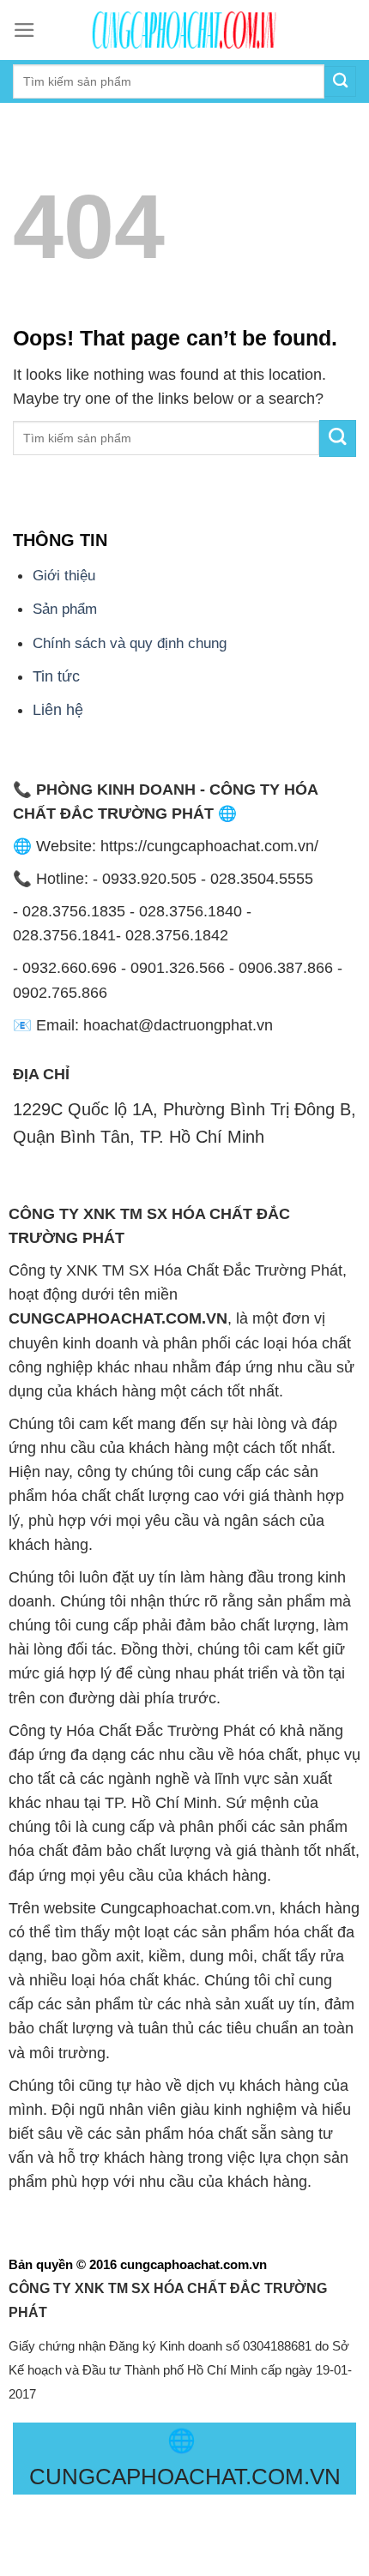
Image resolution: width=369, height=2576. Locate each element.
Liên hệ (58, 710)
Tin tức (56, 676)
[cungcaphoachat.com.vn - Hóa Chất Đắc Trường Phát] (184, 30)
